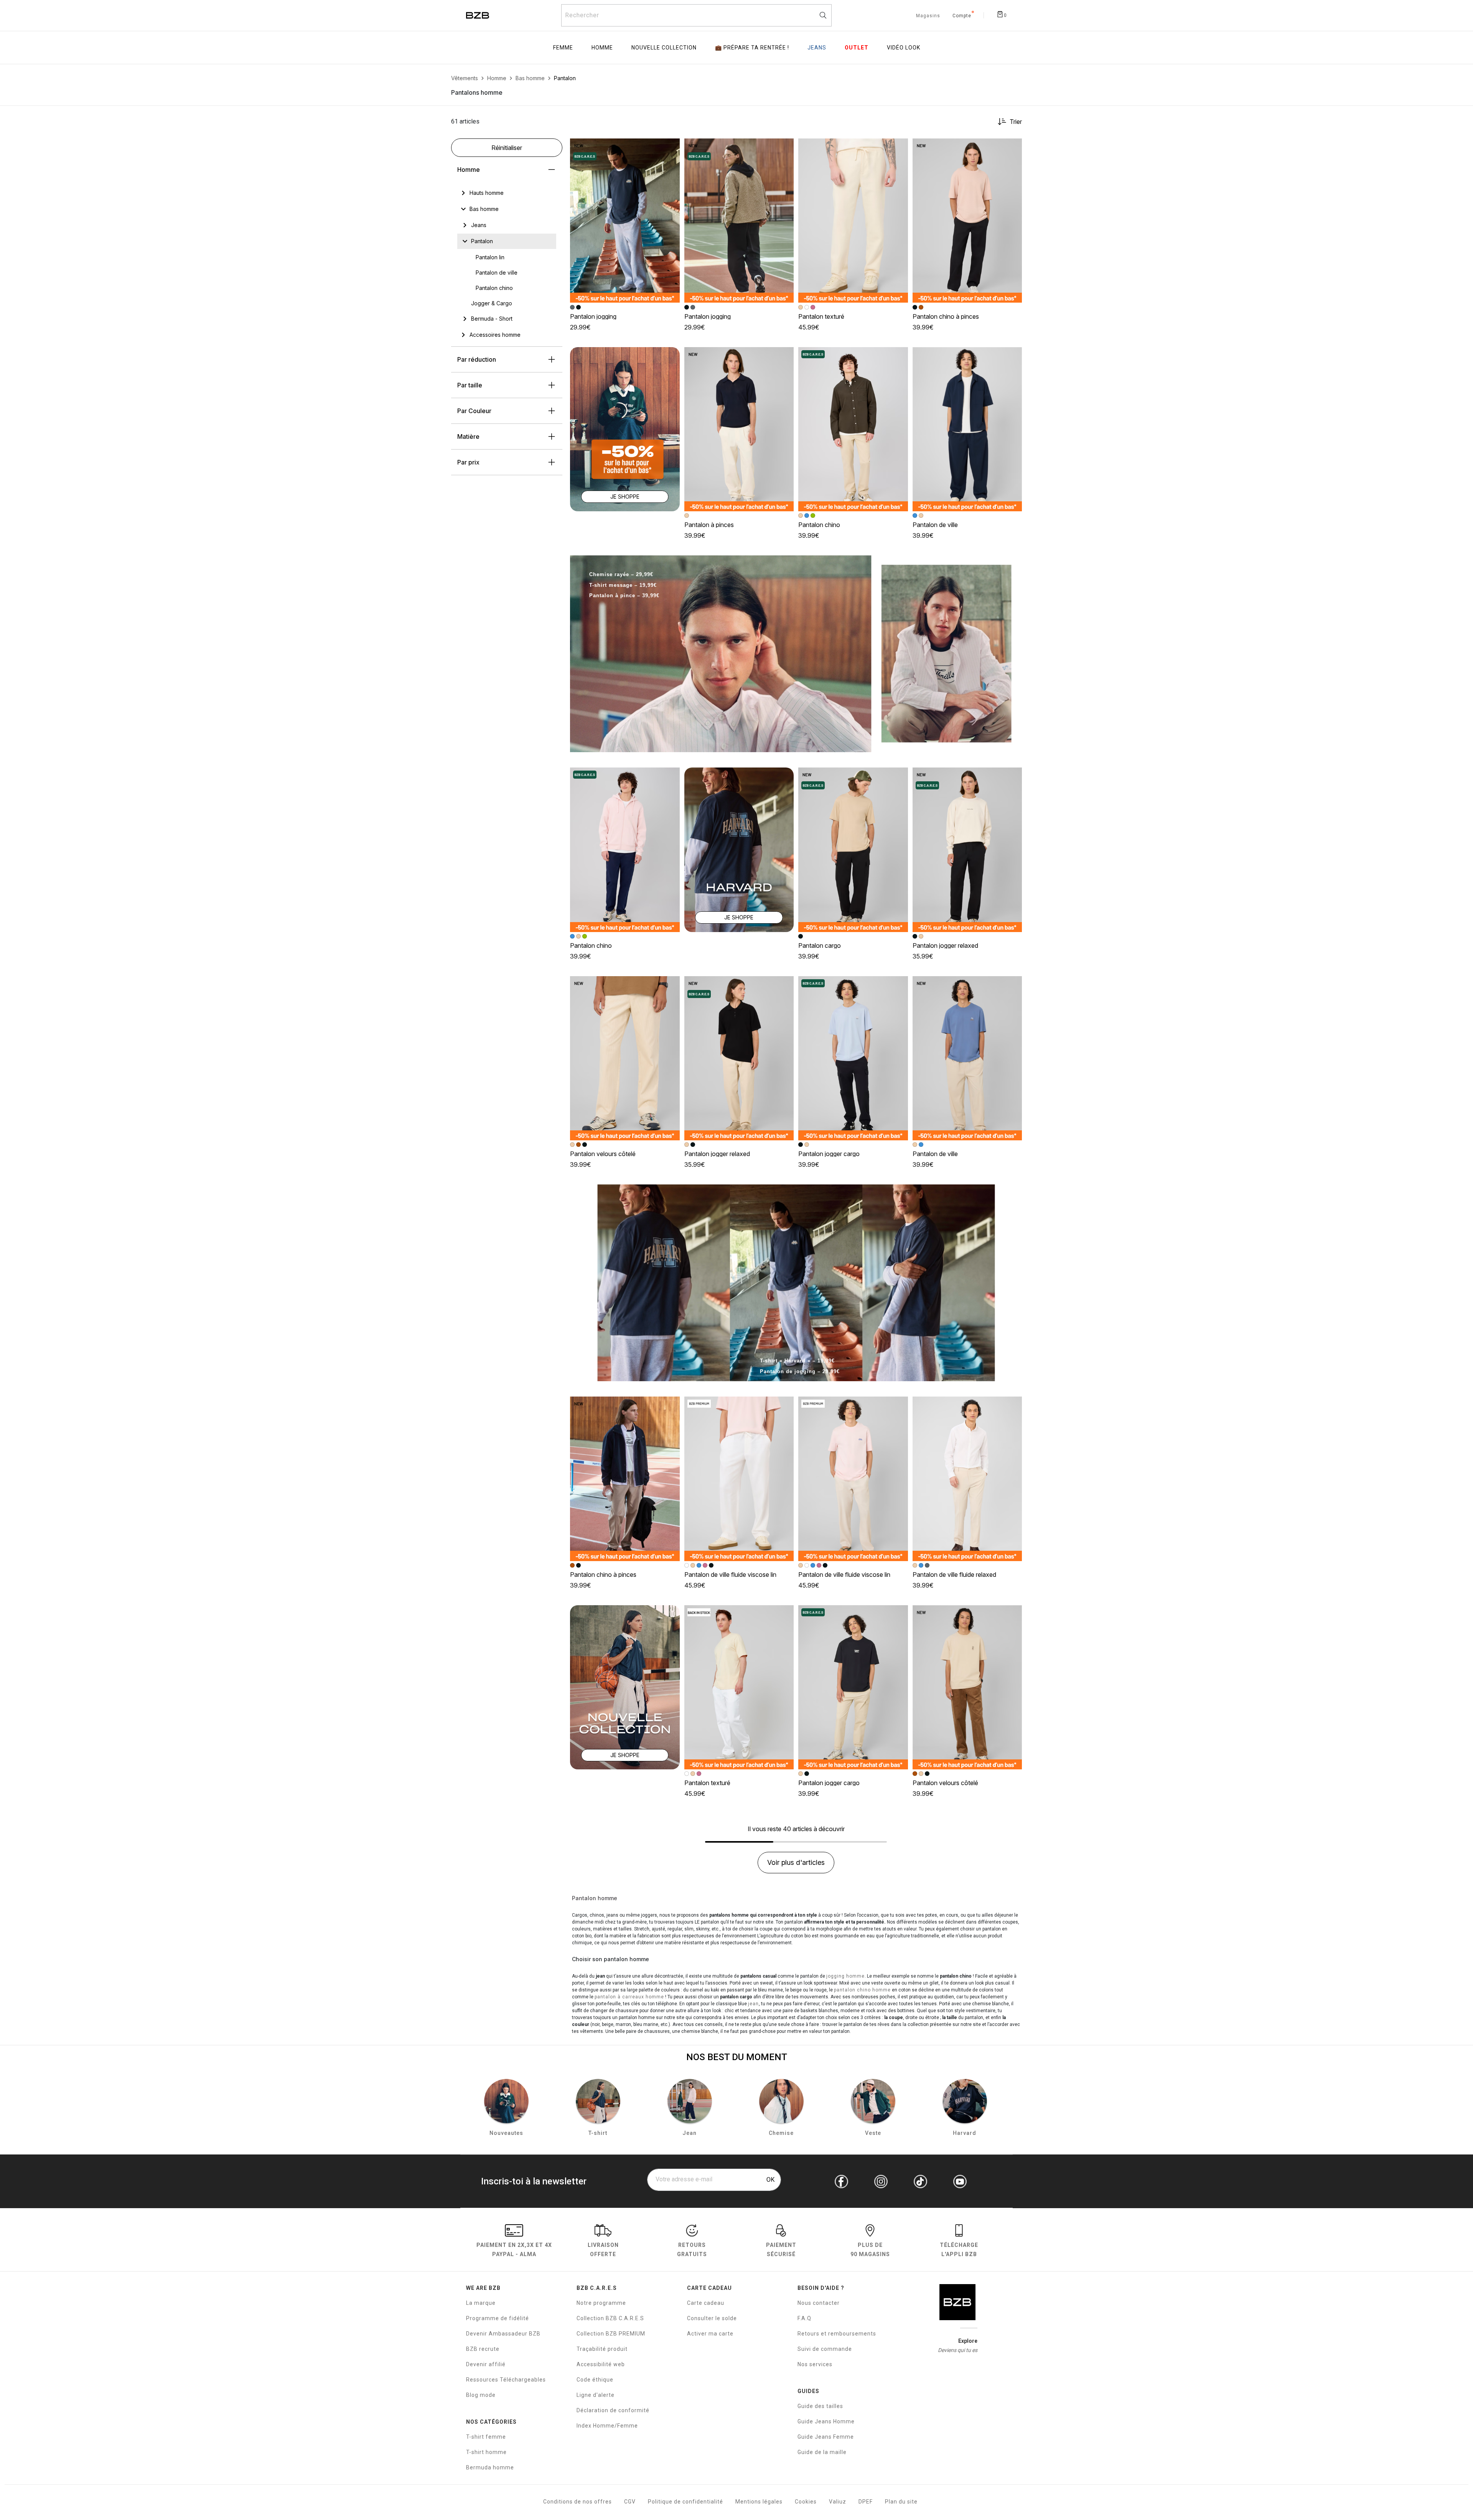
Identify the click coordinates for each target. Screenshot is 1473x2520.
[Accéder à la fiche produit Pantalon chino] (853, 429)
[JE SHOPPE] (625, 429)
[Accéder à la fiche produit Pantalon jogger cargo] (853, 1058)
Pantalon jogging (593, 316)
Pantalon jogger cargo (829, 1154)
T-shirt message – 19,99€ (623, 585)
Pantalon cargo (820, 945)
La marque (481, 2303)
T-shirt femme (486, 2437)
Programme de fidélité (498, 2318)
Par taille (470, 385)
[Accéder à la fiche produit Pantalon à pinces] (739, 429)
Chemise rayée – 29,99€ (621, 574)
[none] (507, 193)
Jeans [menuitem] (817, 48)
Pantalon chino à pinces (946, 316)
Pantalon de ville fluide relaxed (954, 1575)
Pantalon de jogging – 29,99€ (800, 1371)
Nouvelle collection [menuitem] (664, 48)
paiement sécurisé (781, 2250)
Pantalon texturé (821, 316)
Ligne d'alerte (596, 2395)
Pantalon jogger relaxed (945, 945)
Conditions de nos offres (578, 2502)
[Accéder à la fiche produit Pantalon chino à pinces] (967, 221)
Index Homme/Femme (607, 2426)
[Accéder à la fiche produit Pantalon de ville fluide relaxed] (967, 1479)
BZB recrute (483, 2349)
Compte (962, 16)
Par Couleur (474, 411)
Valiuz (838, 2502)
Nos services (815, 2364)
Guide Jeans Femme (826, 2437)
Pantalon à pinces (709, 525)
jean (753, 2004)
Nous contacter (819, 2303)
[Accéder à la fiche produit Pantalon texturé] (853, 221)
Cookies (806, 2502)
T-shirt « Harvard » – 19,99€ (797, 1361)
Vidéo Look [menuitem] (904, 48)
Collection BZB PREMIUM (611, 2334)
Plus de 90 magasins (870, 2250)
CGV (630, 2502)
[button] (671, 148)
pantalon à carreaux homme (629, 1997)
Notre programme (601, 2303)
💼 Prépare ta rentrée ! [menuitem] (752, 48)
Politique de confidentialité (685, 2502)
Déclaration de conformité (613, 2410)
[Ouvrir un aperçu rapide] (671, 148)
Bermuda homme (490, 2467)
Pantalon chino (819, 525)
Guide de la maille (822, 2452)
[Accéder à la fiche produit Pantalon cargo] (853, 850)
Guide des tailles (820, 2406)
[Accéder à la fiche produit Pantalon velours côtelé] (625, 1058)
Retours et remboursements (837, 2334)
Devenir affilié (486, 2364)
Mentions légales (759, 2502)
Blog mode (481, 2395)
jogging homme (845, 1976)
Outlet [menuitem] (857, 48)
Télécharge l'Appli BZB (959, 2250)
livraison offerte (603, 2250)
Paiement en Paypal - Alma (514, 2250)
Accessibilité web (601, 2364)
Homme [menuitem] (602, 48)
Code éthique (595, 2380)
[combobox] (696, 15)
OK (770, 2180)
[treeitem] (487, 193)
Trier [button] (1016, 122)
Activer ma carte (710, 2334)
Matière (468, 436)
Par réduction (477, 359)
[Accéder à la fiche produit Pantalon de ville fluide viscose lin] (739, 1479)
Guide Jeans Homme (826, 2421)
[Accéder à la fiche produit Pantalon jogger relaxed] (967, 850)
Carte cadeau (706, 2303)
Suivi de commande (825, 2349)
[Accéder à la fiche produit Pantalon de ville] (967, 429)
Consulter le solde (712, 2318)
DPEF (866, 2502)
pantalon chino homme (862, 1990)
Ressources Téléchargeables (506, 2380)
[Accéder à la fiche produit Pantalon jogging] (625, 221)
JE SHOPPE (625, 497)
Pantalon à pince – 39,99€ (624, 595)
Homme (469, 170)
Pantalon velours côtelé (603, 1154)
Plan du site (901, 2502)
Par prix (468, 462)
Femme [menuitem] (563, 48)
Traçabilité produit (602, 2349)
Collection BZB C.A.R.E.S (610, 2318)
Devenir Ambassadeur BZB (503, 2334)
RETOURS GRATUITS (692, 2250)
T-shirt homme (486, 2452)
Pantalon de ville (935, 525)
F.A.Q (804, 2318)
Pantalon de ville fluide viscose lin (730, 1575)
